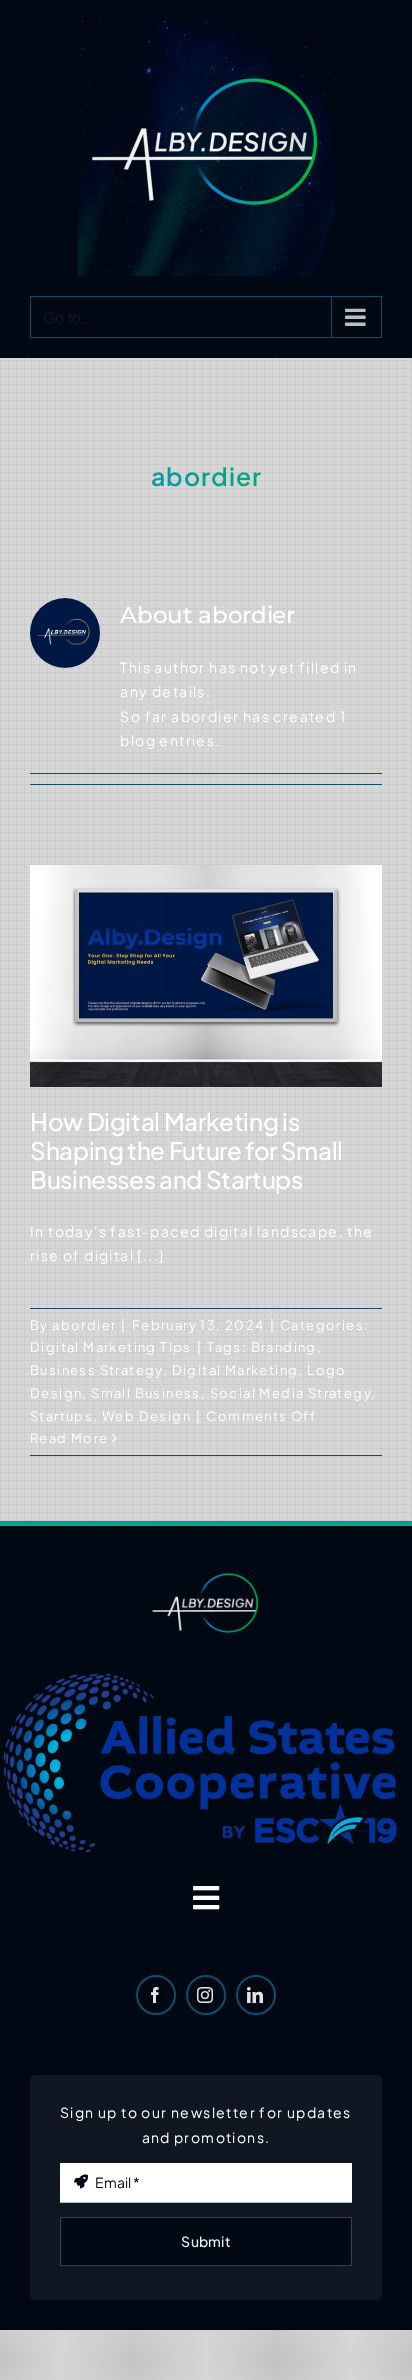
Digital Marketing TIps (111, 1347)
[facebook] (156, 1995)
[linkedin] (256, 1995)
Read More (69, 1438)
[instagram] (206, 1995)
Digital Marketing (235, 1370)
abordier (84, 1325)
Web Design (146, 1416)
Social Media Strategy (290, 1393)
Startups (61, 1416)
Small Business (146, 1393)
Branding (284, 1347)
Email (87, 2141)
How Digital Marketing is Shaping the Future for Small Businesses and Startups (186, 1150)
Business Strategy (96, 1370)
